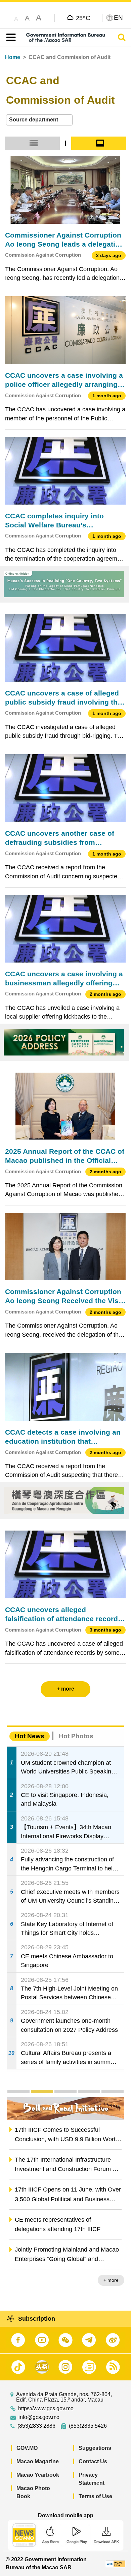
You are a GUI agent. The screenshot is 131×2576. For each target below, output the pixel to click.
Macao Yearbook (38, 2475)
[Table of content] (10, 38)
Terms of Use (95, 2496)
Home (13, 57)
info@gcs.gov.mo (39, 2417)
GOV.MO (27, 2448)
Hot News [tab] (30, 1736)
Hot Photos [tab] (76, 1736)
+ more (111, 2280)
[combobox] (39, 120)
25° (83, 18)
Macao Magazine (38, 2461)
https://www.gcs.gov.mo (46, 2409)
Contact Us (93, 2461)
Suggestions (95, 2448)
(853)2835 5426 (88, 2426)
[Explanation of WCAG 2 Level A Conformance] (116, 2563)
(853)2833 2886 (36, 2426)
